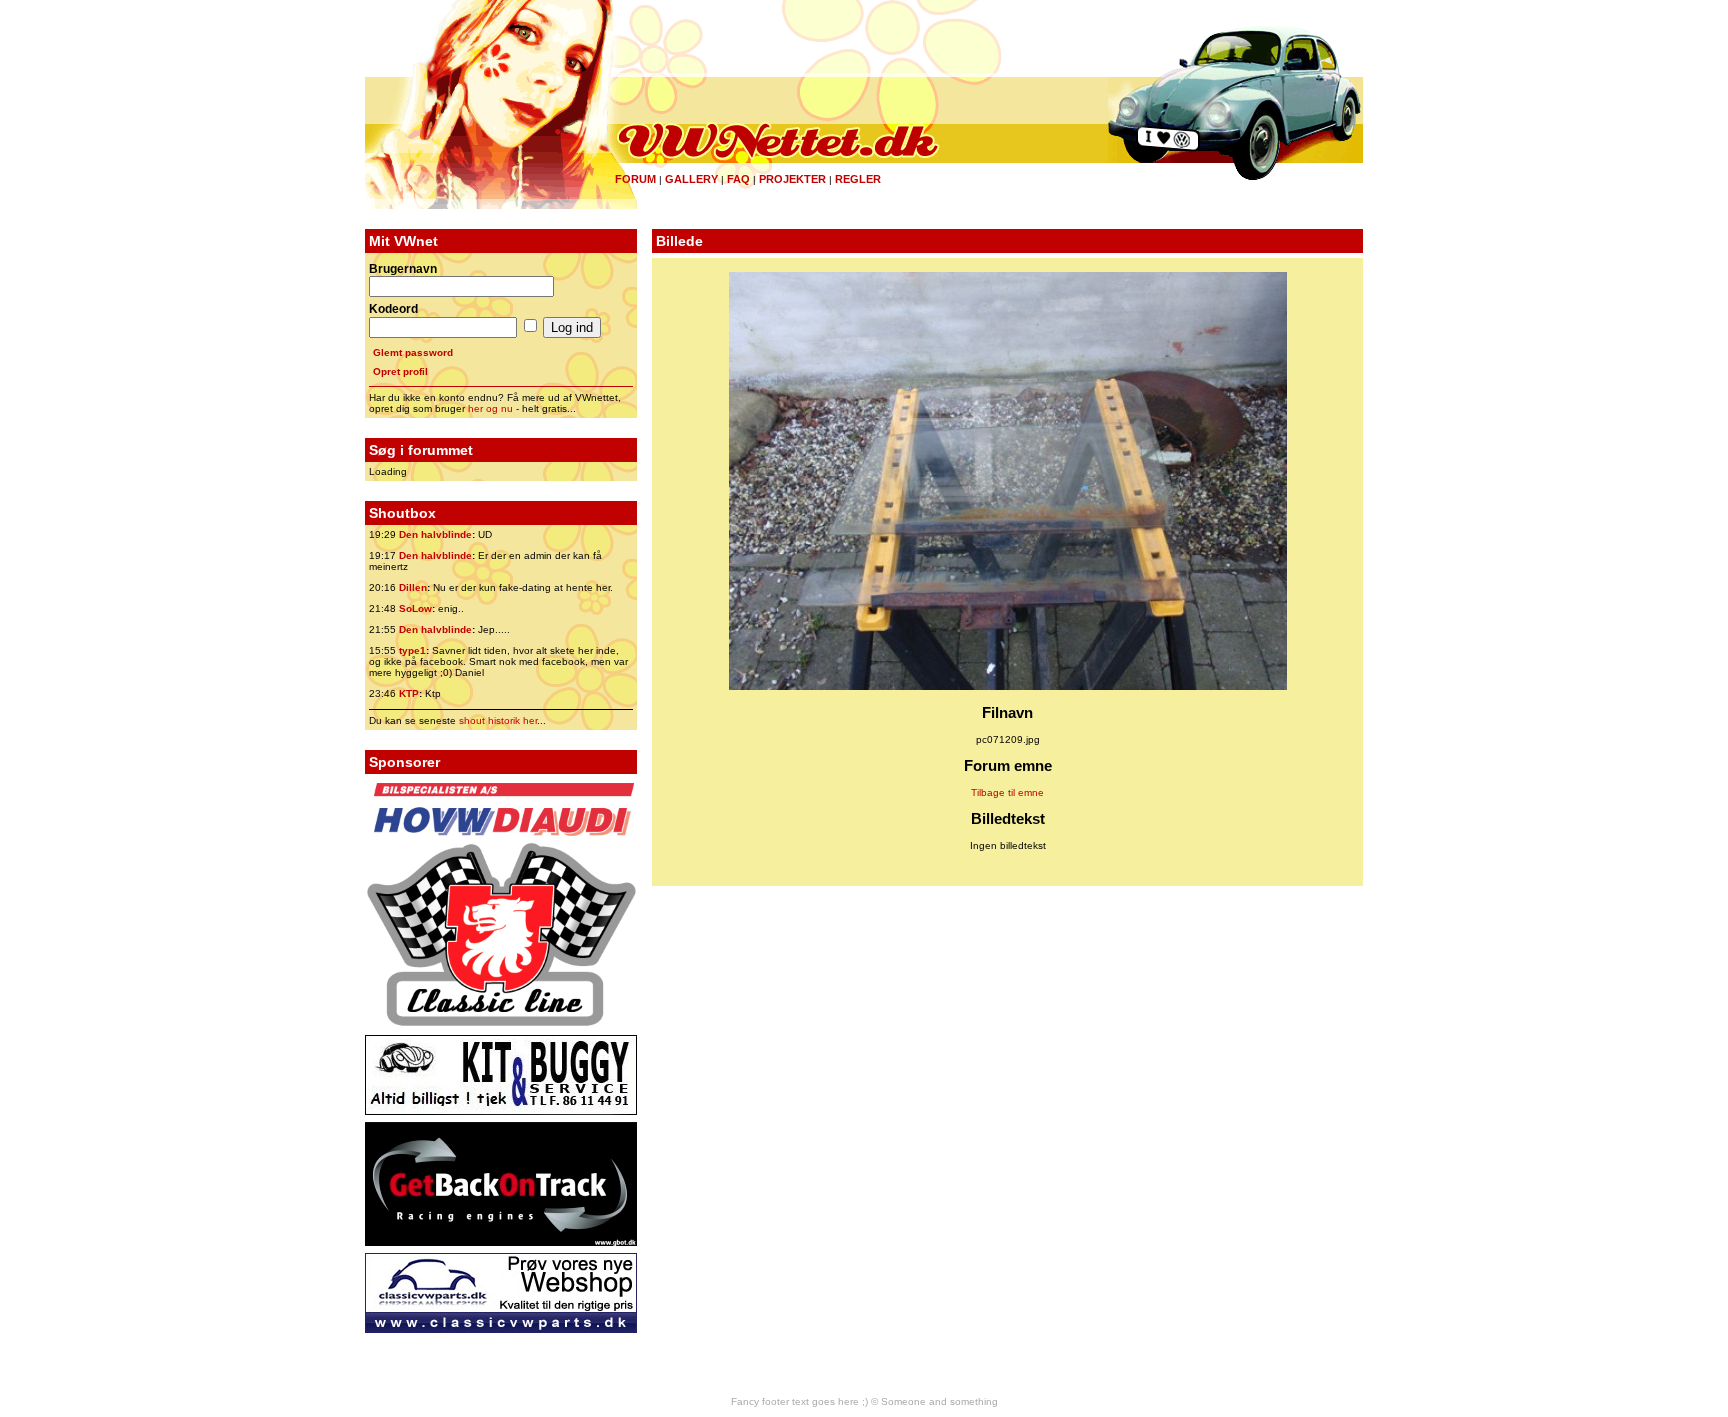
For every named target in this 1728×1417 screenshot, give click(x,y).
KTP (409, 693)
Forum (635, 179)
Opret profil (400, 371)
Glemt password (413, 352)
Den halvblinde (435, 534)
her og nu (490, 408)
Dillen (413, 587)
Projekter (792, 179)
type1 (412, 650)
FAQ (738, 179)
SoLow (415, 608)
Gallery (691, 179)
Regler (858, 179)
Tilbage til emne (1007, 792)
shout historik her (498, 720)
